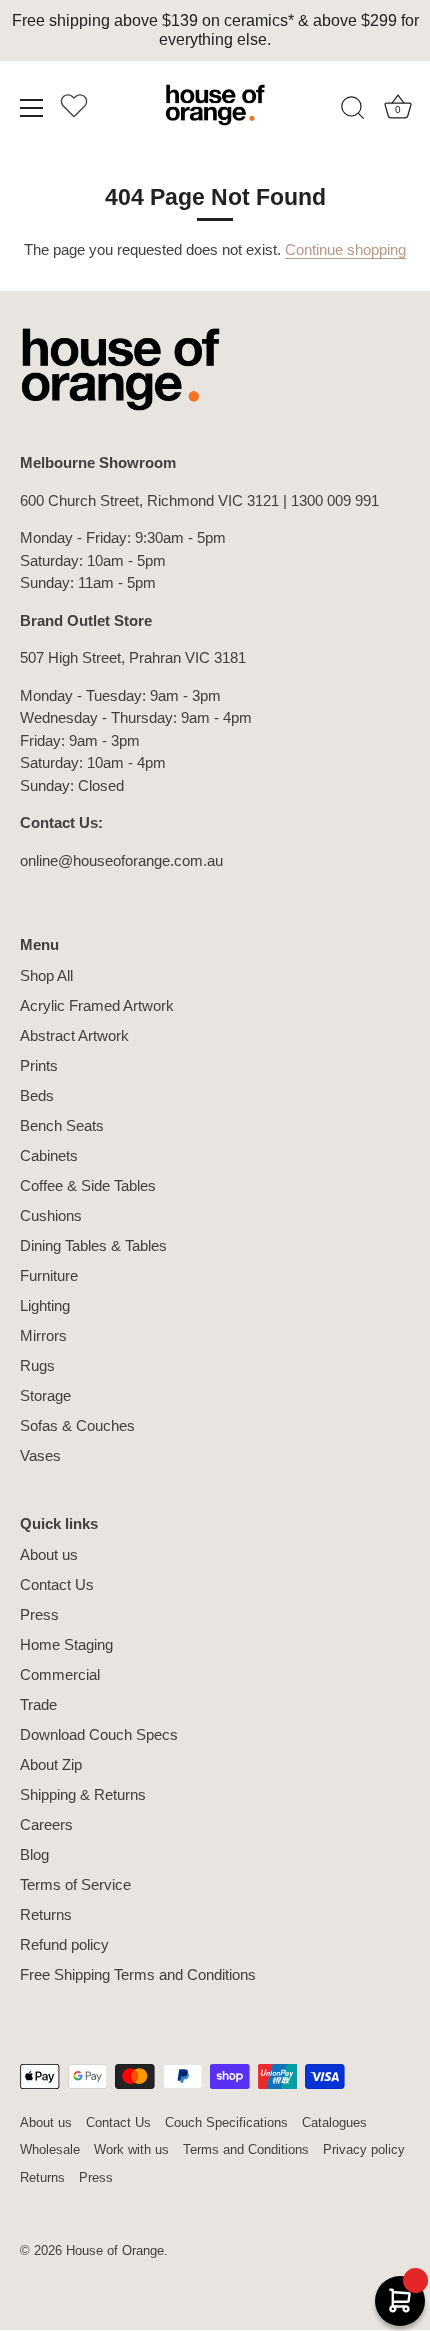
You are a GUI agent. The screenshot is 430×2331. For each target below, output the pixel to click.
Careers (46, 1824)
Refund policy (64, 1944)
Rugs (37, 1365)
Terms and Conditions (246, 2149)
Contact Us (57, 1584)
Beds (37, 1095)
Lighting (45, 1305)
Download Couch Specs (99, 1734)
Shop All (46, 975)
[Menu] (32, 108)
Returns (46, 1914)
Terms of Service (75, 1884)
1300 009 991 (335, 500)
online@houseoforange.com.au (121, 860)
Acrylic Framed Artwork (97, 1005)
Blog (34, 1854)
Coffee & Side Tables (88, 1185)
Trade (38, 1704)
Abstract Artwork (74, 1035)
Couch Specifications (226, 2122)
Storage (45, 1395)
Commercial (60, 1674)
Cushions (51, 1215)
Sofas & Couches (77, 1425)
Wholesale (50, 2149)
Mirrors (43, 1335)
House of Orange (115, 2250)
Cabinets (49, 1155)
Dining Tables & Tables (93, 1245)
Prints (39, 1065)
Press (39, 1614)
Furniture (49, 1275)
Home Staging (66, 1644)
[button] (74, 111)
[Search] (353, 111)
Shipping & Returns (83, 1794)
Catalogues (334, 2122)
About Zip (51, 1764)
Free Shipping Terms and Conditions (138, 1974)
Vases (40, 1455)
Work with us (131, 2149)
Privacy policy (364, 2149)
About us (49, 1554)
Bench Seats (62, 1125)
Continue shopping (345, 249)
